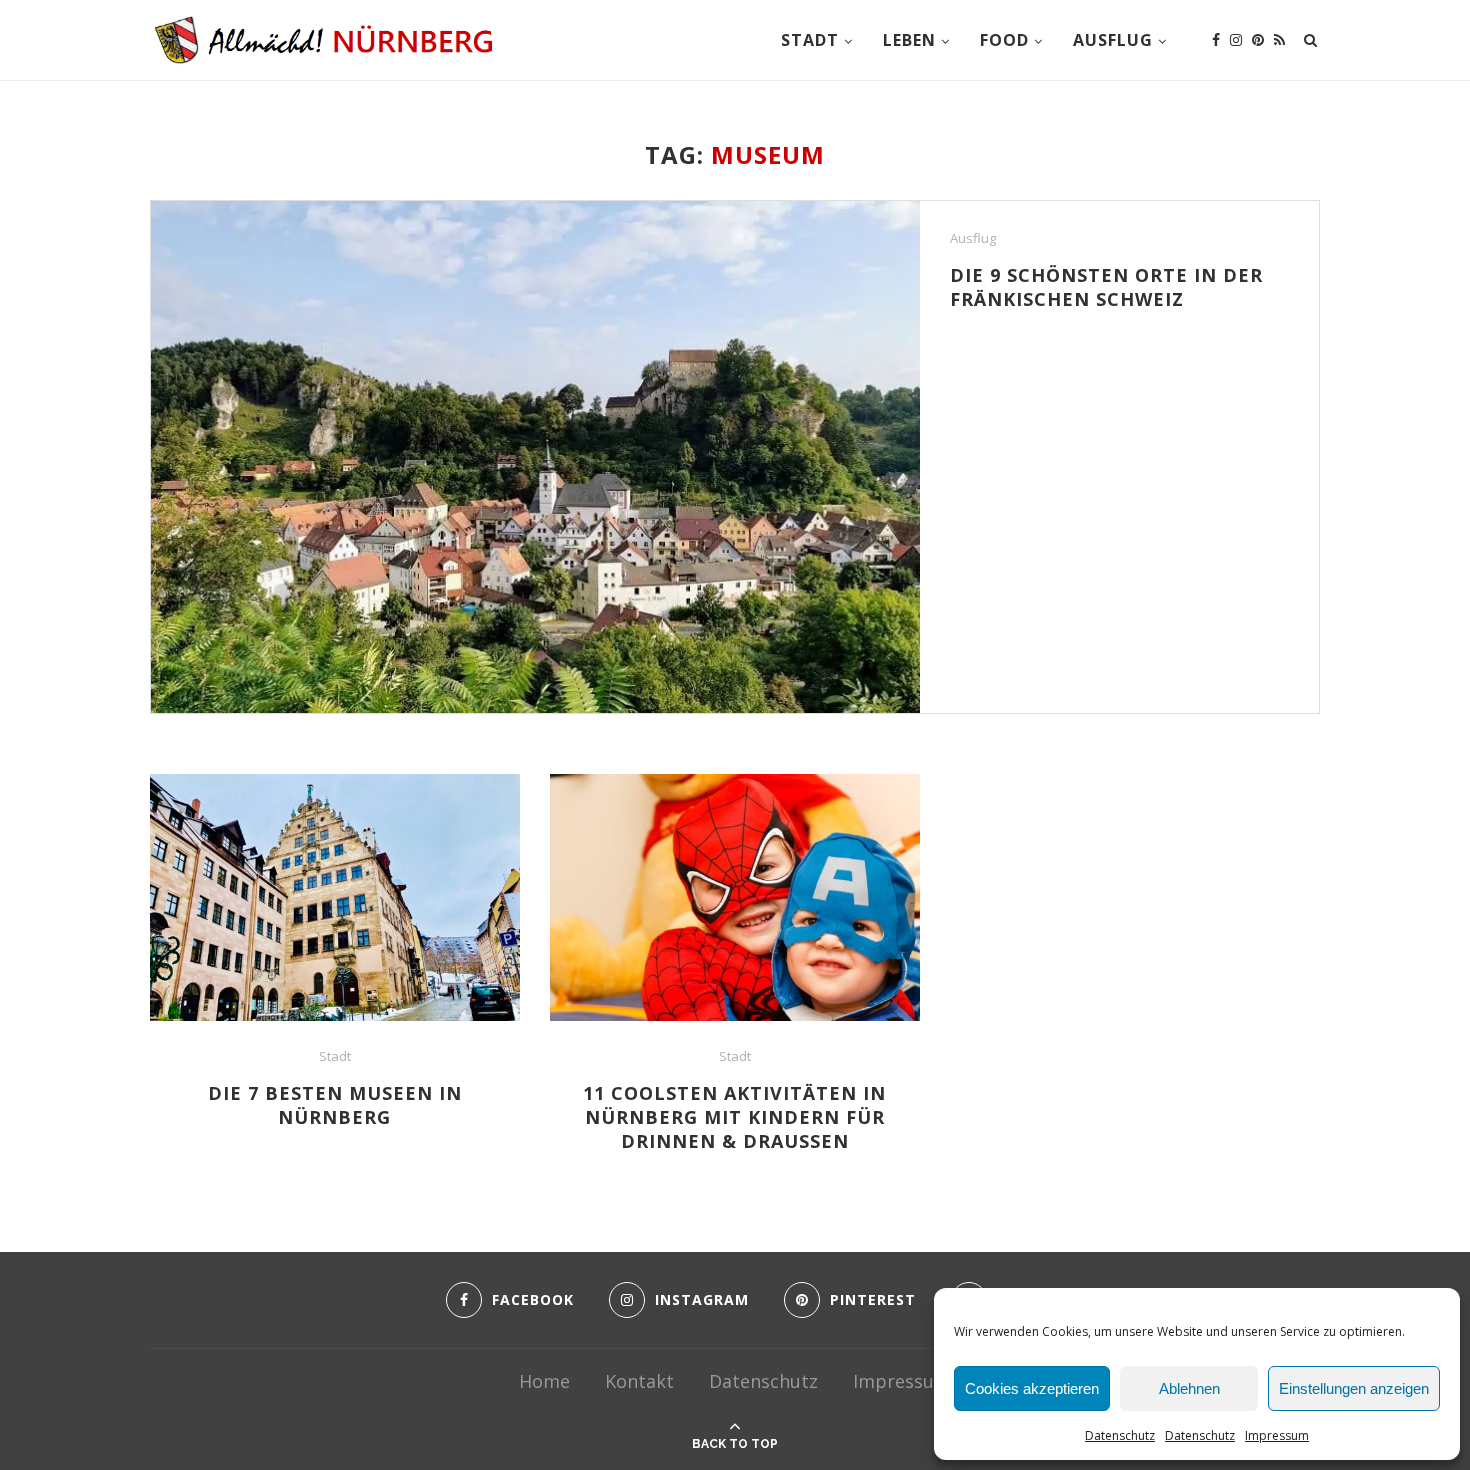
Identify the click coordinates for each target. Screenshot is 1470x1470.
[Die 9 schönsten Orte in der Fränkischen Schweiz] (535, 457)
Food (1004, 40)
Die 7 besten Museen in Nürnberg (335, 1105)
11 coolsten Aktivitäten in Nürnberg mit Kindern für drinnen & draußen (734, 1117)
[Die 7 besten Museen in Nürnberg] (335, 897)
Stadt (810, 40)
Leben (909, 40)
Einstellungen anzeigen (1354, 1388)
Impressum (1277, 1435)
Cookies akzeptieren (1032, 1388)
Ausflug (1113, 40)
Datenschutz (1120, 1435)
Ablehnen (1189, 1388)
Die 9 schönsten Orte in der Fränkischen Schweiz (1106, 287)
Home (544, 1381)
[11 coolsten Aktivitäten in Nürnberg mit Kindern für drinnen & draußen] (735, 897)
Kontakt (639, 1381)
